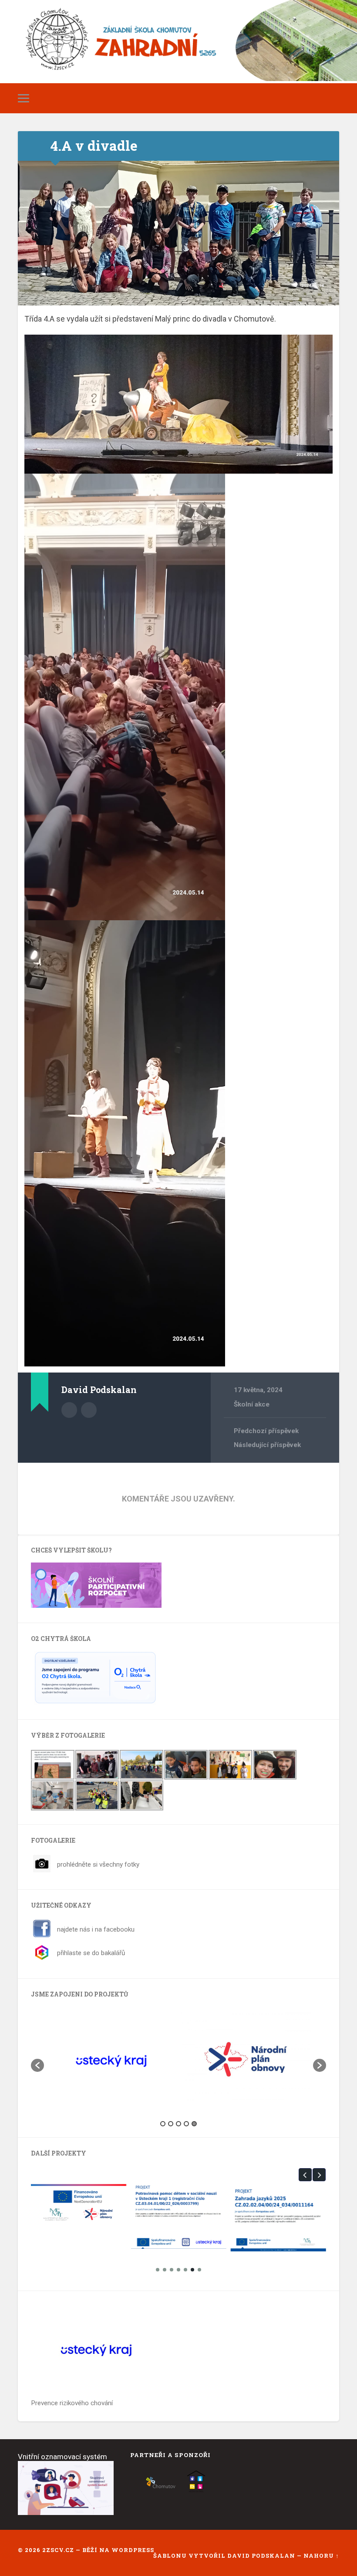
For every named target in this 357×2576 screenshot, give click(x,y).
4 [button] (186, 2124)
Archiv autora (69, 1410)
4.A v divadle (94, 146)
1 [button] (163, 2124)
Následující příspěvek (267, 1445)
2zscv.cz (58, 2550)
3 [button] (178, 2124)
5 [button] (194, 2124)
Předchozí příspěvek (266, 1431)
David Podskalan (262, 2556)
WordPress (133, 2550)
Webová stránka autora (89, 1410)
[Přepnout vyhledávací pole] (334, 98)
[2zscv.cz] (178, 44)
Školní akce (252, 1404)
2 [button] (171, 2124)
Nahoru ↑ (321, 2556)
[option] (111, 2061)
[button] (37, 2065)
